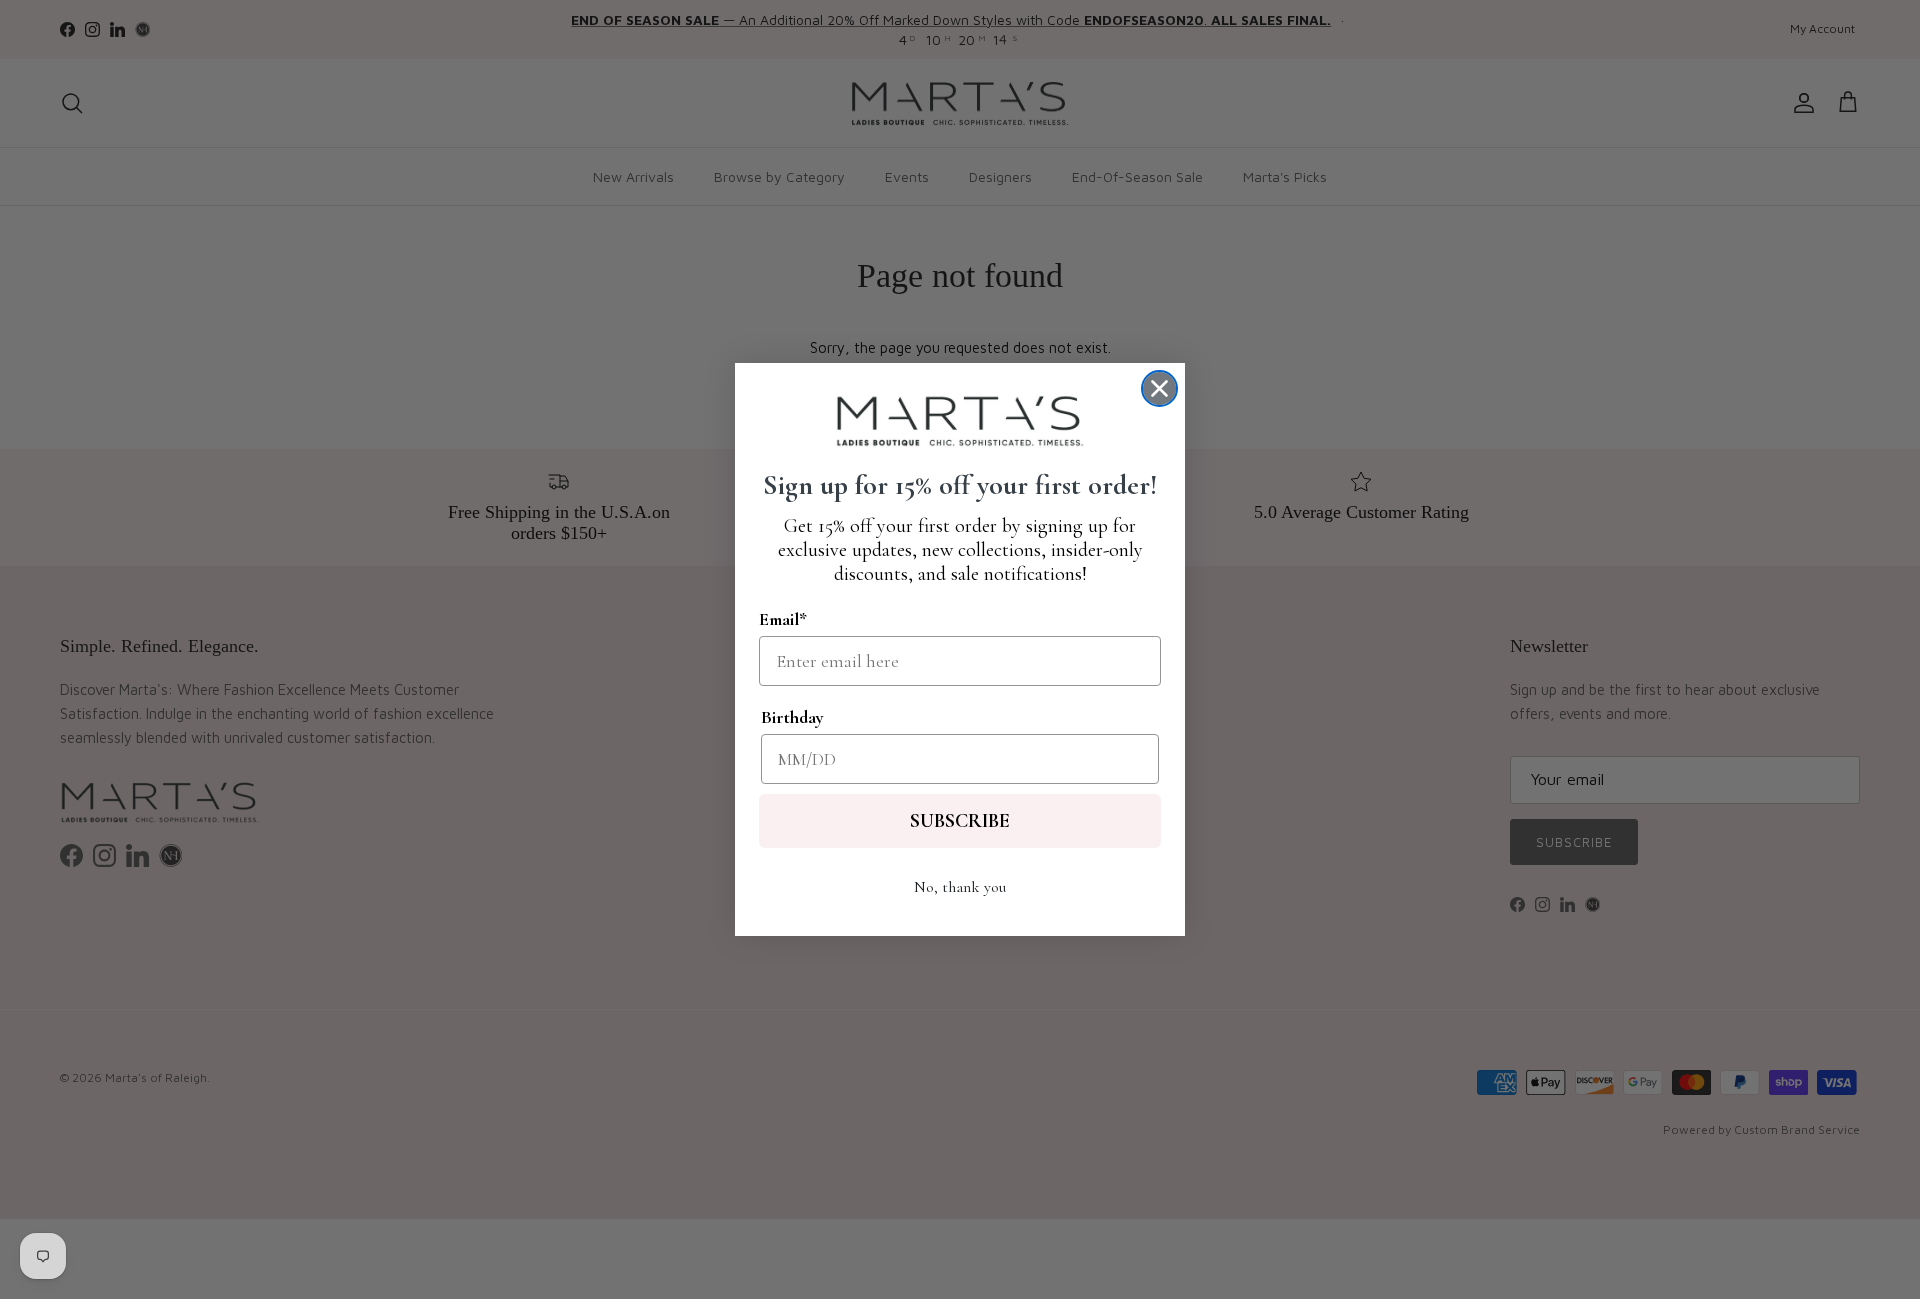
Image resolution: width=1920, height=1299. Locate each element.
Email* (783, 619)
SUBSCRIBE (960, 821)
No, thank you (960, 887)
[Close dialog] (1159, 388)
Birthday (792, 717)
